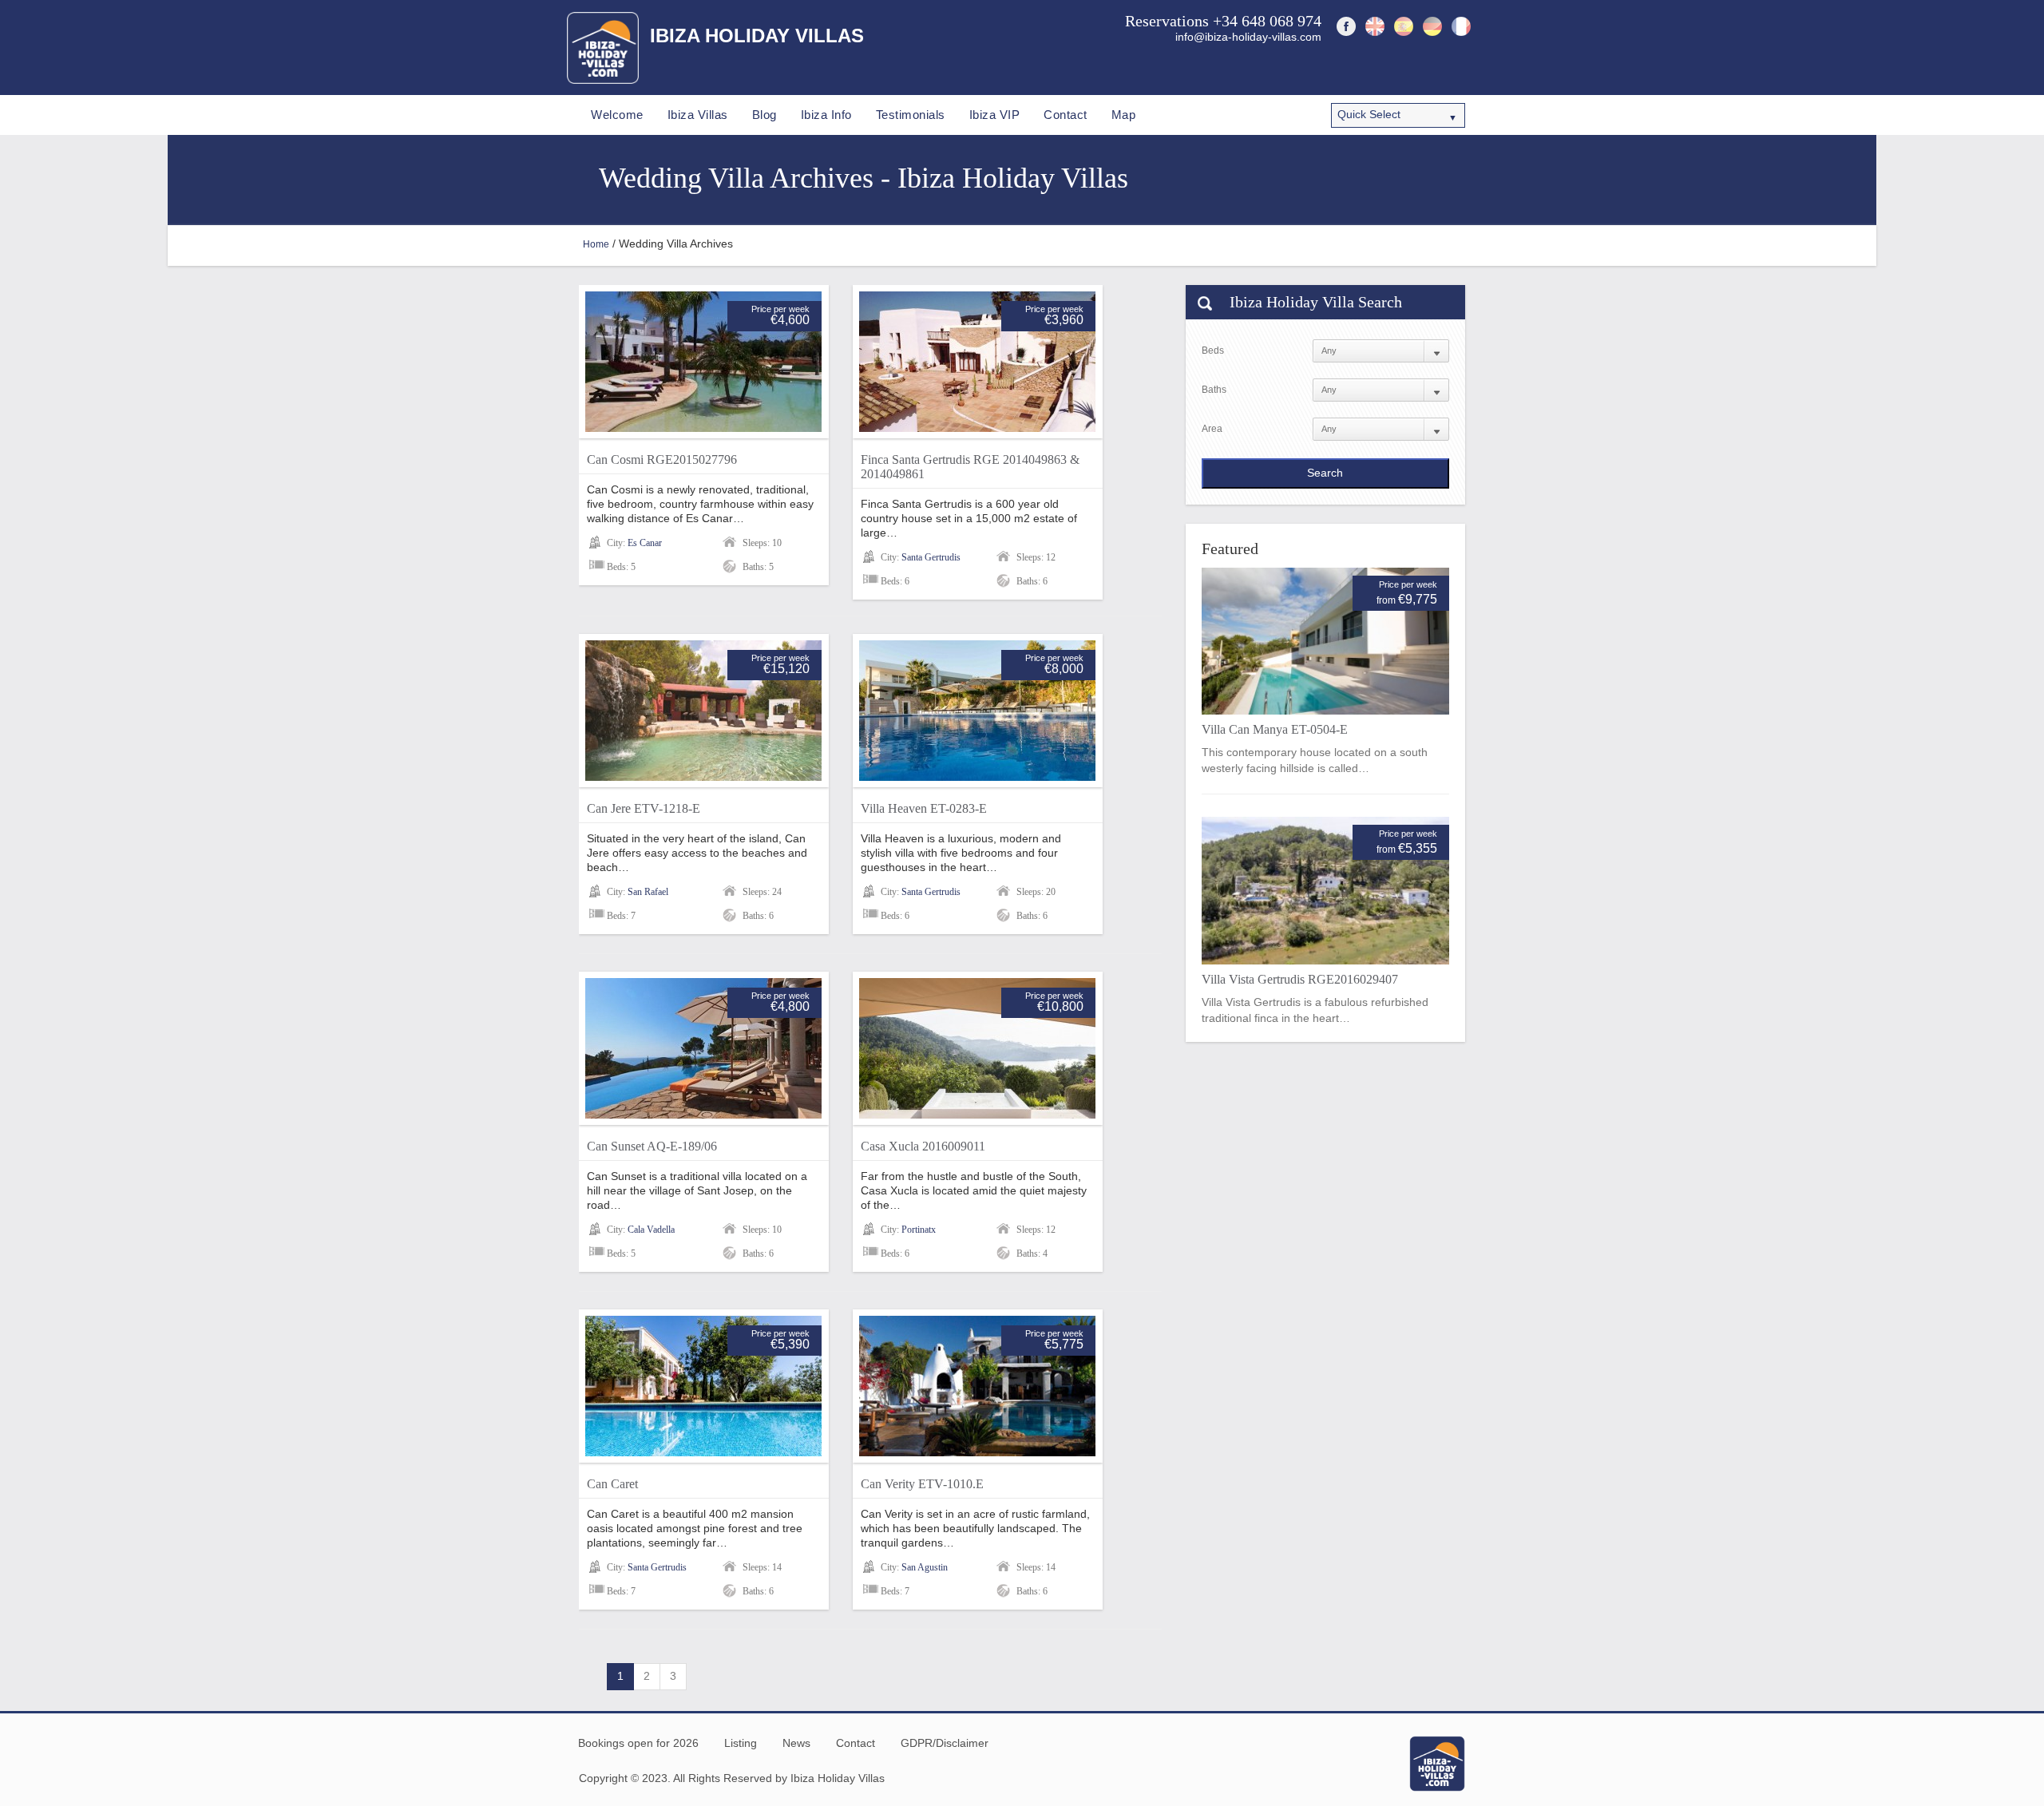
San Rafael (648, 892)
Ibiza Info (826, 115)
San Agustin (925, 1567)
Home (596, 244)
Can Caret (612, 1484)
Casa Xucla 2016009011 (923, 1146)
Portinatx (919, 1230)
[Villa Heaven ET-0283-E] (977, 711)
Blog (765, 115)
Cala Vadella (651, 1230)
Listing (741, 1743)
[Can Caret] (703, 1386)
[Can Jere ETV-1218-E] (703, 711)
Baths (1214, 390)
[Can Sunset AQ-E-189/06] (703, 1048)
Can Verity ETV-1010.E (922, 1484)
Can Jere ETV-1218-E (644, 808)
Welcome (617, 115)
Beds (1213, 351)
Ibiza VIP (995, 115)
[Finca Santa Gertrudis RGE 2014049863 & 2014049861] (977, 362)
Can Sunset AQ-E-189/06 (652, 1146)
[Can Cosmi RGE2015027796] (703, 362)
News (796, 1743)
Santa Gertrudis (931, 557)
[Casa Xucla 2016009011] (977, 1048)
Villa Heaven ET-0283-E (924, 808)
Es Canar (645, 543)
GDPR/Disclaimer (945, 1743)
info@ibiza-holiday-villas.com (1248, 37)
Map (1124, 115)
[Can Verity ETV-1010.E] (977, 1386)
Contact (1066, 115)
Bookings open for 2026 (638, 1743)
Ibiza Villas (698, 115)
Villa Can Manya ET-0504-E (1275, 729)
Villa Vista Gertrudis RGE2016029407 (1300, 979)
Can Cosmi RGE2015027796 (662, 459)
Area (1212, 429)
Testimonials (911, 115)
